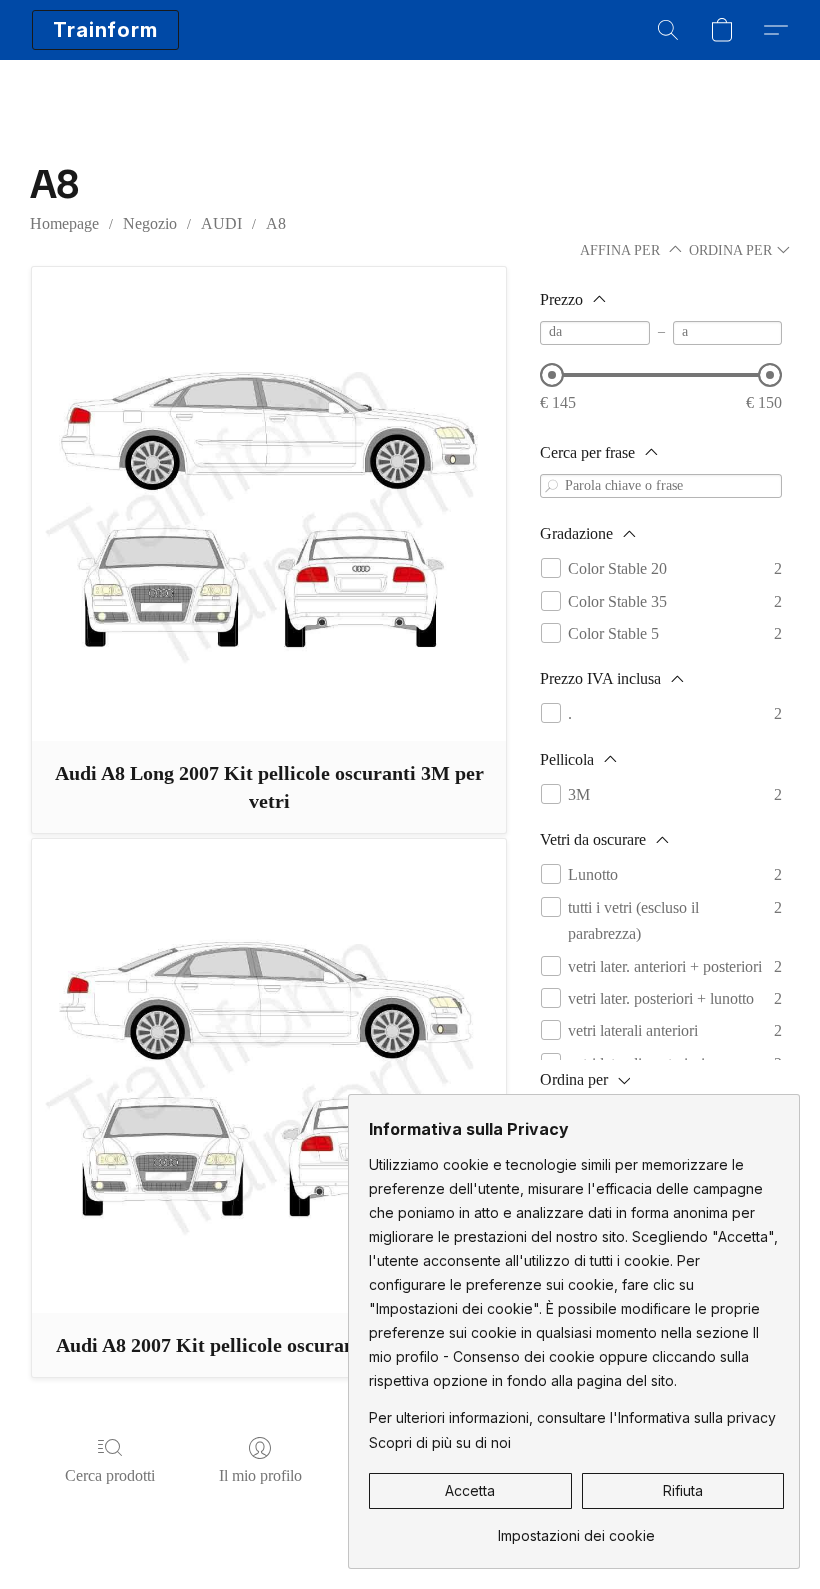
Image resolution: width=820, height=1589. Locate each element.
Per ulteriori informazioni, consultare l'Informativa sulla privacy (572, 1417)
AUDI (221, 223)
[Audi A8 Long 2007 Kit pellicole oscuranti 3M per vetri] (269, 504)
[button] (105, 30)
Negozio (150, 223)
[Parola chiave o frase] (552, 485)
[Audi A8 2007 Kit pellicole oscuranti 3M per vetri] (269, 1076)
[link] (576, 1528)
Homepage (64, 223)
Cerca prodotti (110, 1475)
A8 (276, 223)
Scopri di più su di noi (440, 1442)
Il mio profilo (260, 1475)
